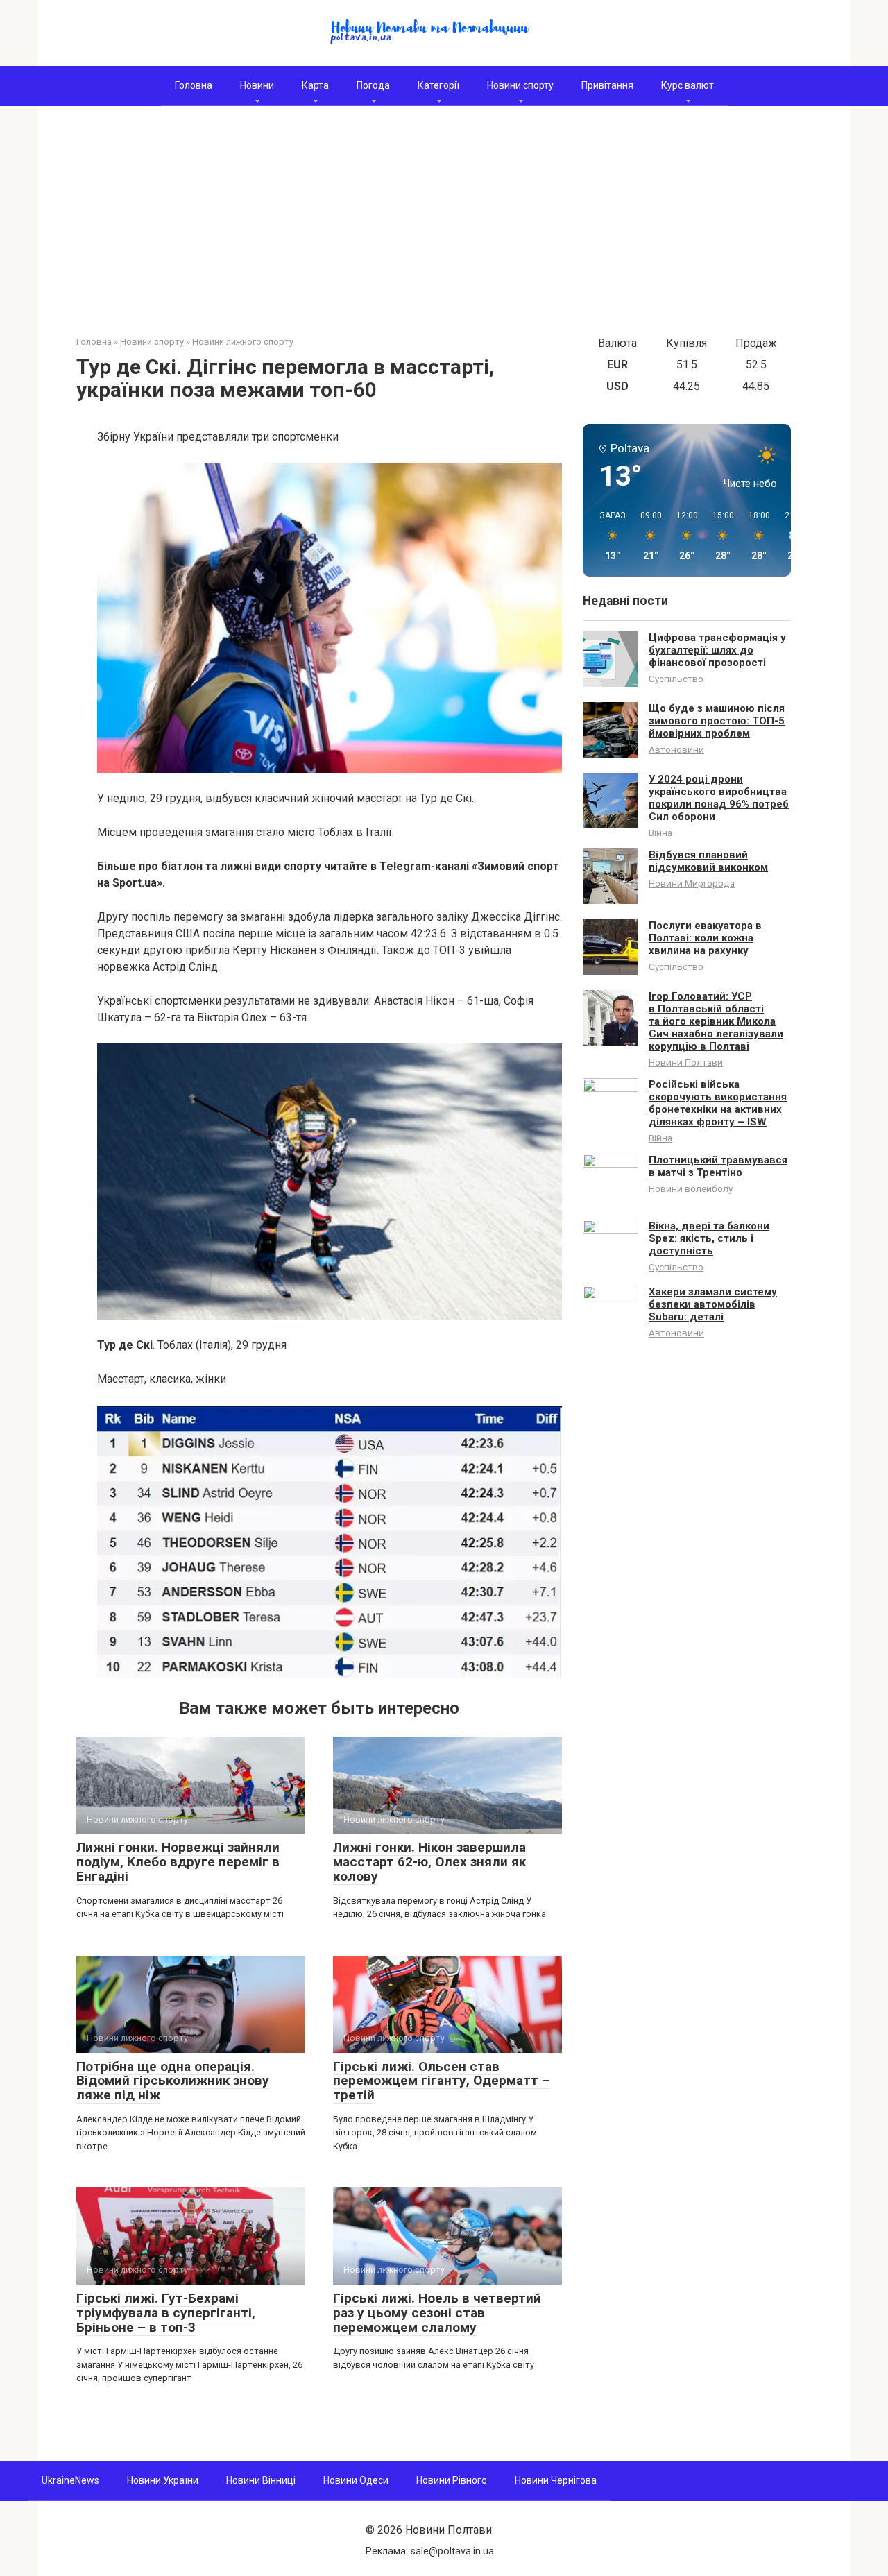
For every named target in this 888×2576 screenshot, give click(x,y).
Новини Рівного (452, 2480)
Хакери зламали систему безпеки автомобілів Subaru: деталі (713, 1304)
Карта (315, 85)
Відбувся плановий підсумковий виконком (708, 861)
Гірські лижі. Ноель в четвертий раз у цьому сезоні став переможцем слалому (437, 2313)
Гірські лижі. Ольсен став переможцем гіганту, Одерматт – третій (442, 2081)
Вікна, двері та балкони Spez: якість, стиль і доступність (709, 1238)
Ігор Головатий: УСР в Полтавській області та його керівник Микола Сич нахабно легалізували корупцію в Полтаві (716, 1021)
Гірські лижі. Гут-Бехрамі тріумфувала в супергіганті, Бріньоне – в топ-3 (166, 2313)
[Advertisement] (444, 231)
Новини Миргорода (692, 883)
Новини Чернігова (556, 2480)
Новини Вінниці (261, 2480)
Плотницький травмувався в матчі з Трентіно (718, 1166)
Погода (373, 85)
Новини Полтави (686, 1062)
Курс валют (688, 85)
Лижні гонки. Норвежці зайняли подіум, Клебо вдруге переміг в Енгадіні (178, 1862)
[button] (608, 536)
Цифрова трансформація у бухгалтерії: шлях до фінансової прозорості (717, 650)
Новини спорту (520, 85)
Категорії (438, 85)
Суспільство (676, 679)
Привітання (607, 85)
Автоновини (676, 749)
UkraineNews (70, 2480)
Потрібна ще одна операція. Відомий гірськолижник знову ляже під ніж (173, 2081)
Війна (660, 833)
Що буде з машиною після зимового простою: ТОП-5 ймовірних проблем (717, 721)
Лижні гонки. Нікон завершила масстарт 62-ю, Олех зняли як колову (429, 1862)
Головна (194, 85)
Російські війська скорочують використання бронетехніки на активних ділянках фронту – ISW (718, 1103)
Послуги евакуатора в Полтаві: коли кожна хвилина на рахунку (705, 938)
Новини (257, 85)
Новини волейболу (691, 1188)
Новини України (163, 2480)
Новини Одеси (356, 2480)
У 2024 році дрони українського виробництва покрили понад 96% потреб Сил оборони (719, 798)
